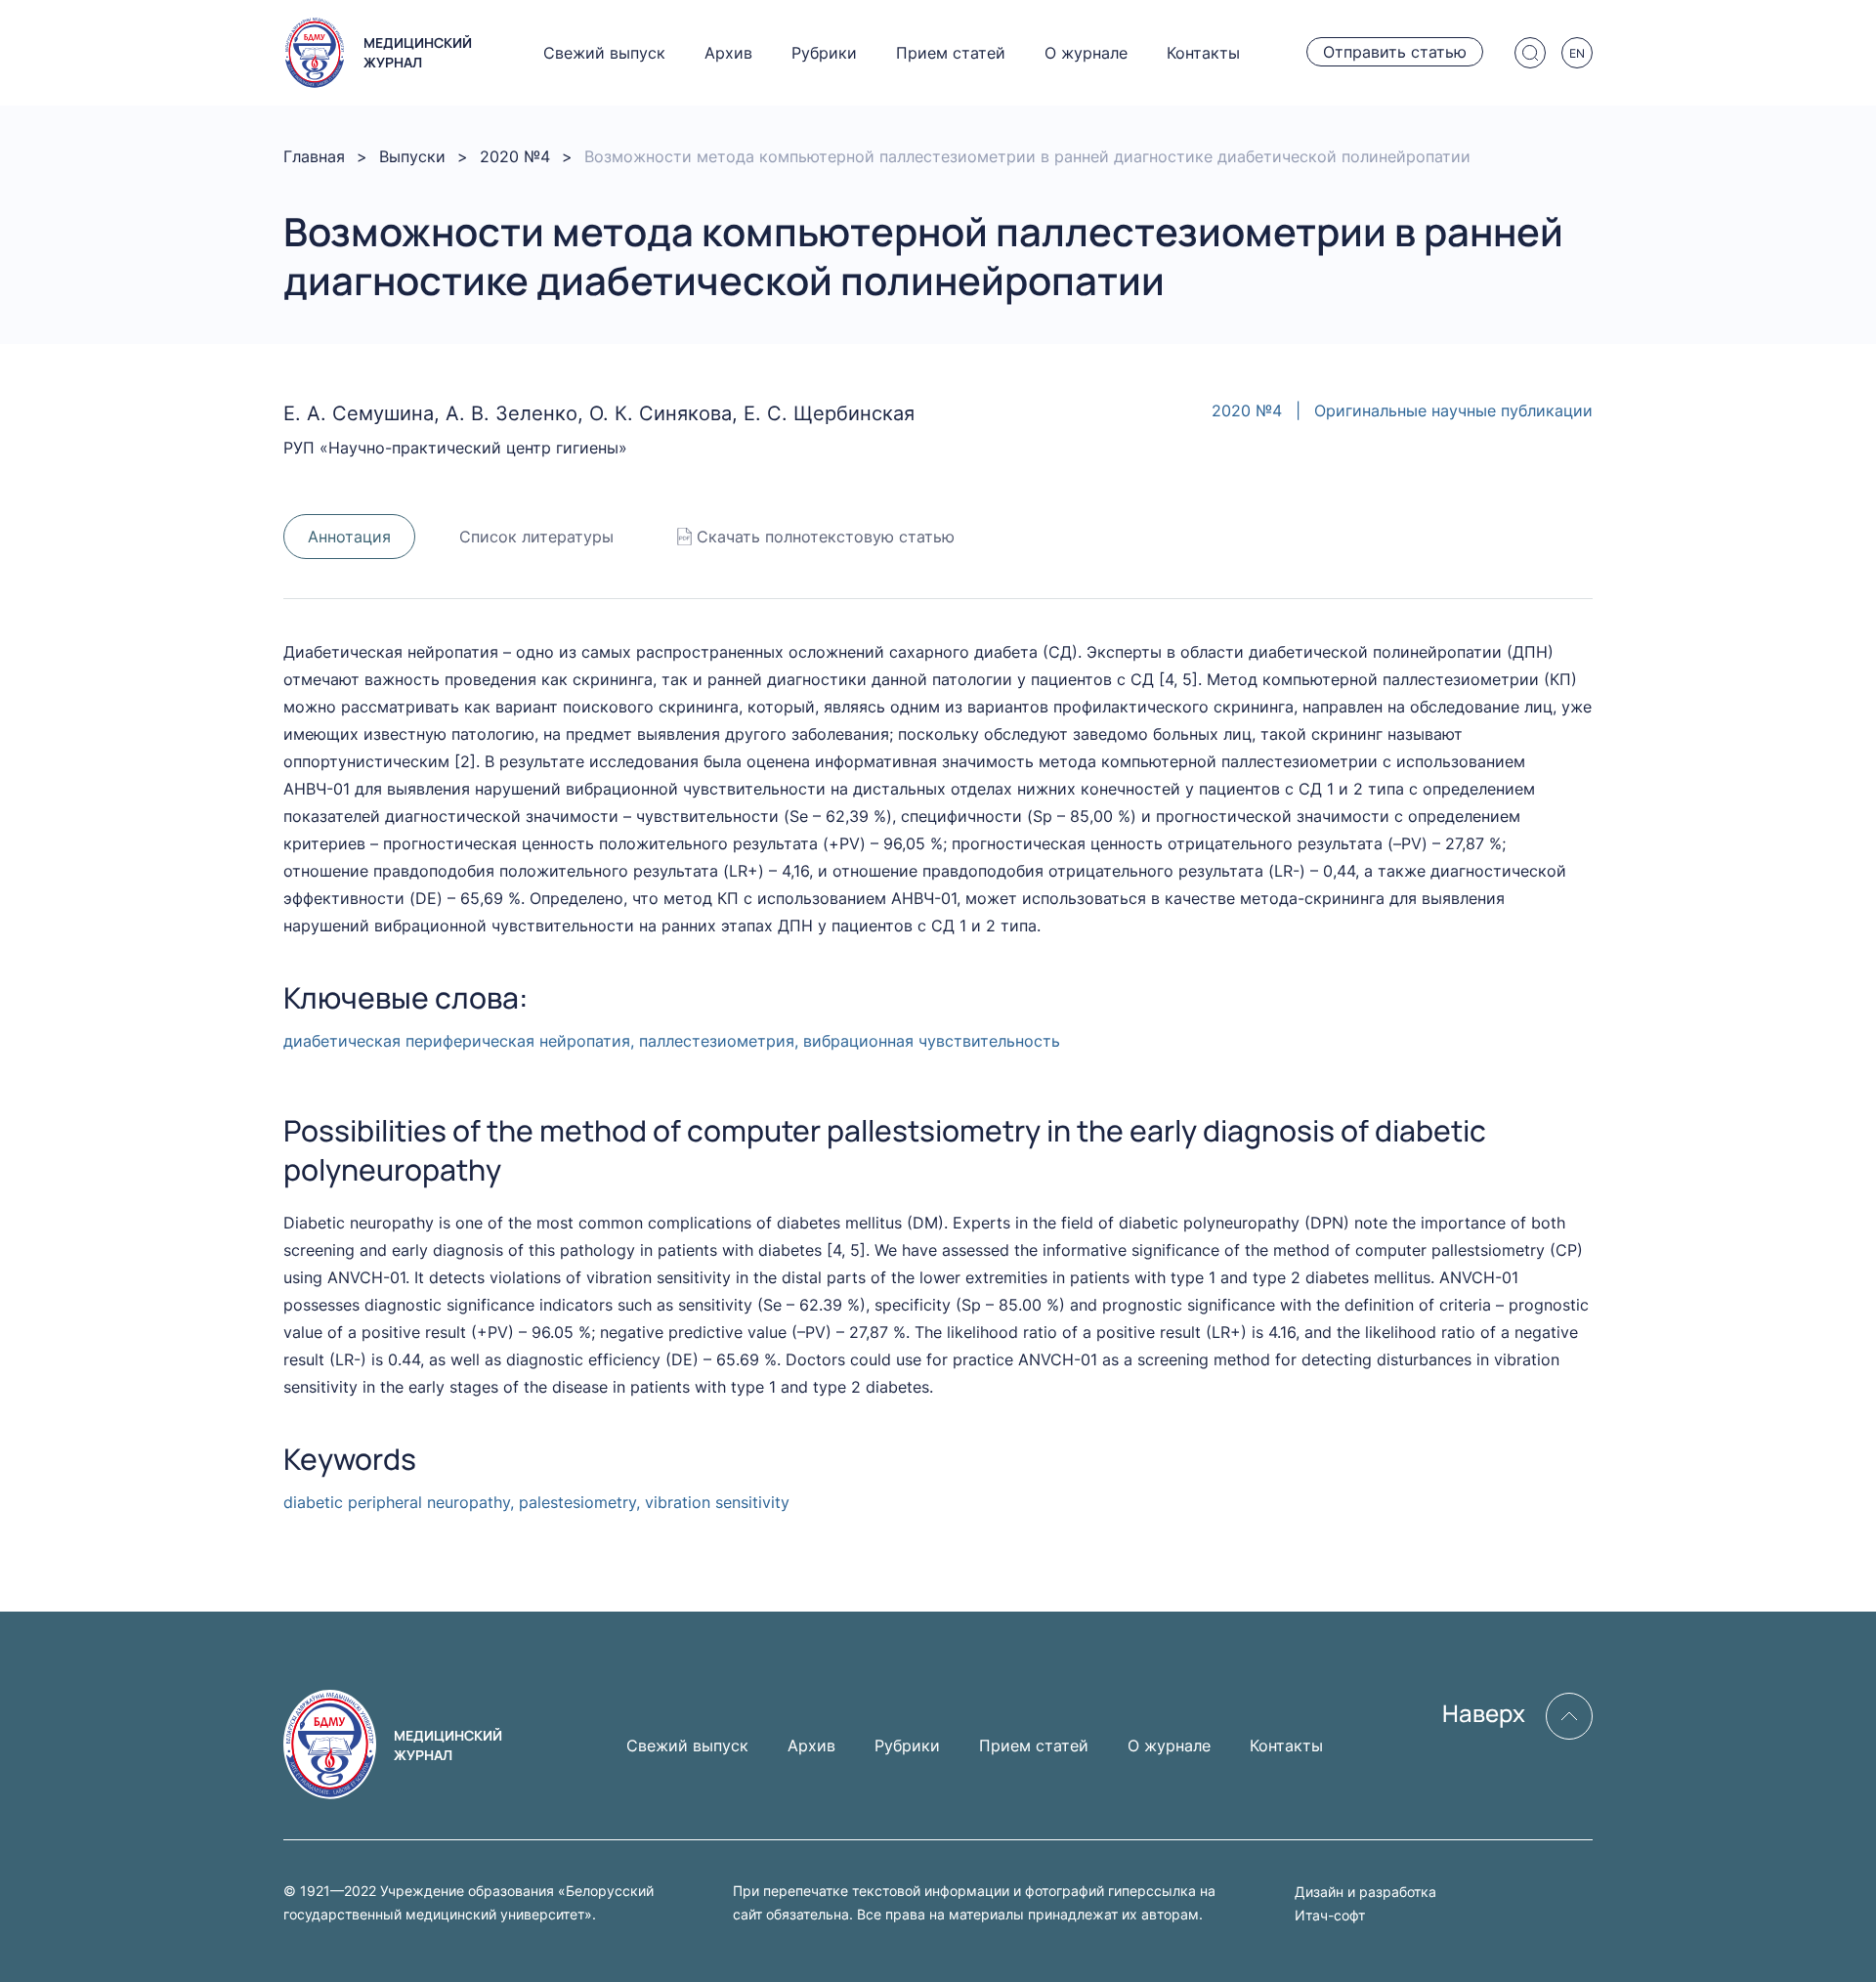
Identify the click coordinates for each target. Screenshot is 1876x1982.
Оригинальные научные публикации (1453, 410)
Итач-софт (1330, 1915)
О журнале (1086, 53)
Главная (314, 156)
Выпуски (412, 156)
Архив (728, 53)
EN (1577, 53)
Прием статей (951, 53)
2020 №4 (515, 156)
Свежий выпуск (604, 53)
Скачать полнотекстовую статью (826, 537)
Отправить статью (1395, 52)
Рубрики (824, 53)
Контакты (1203, 53)
